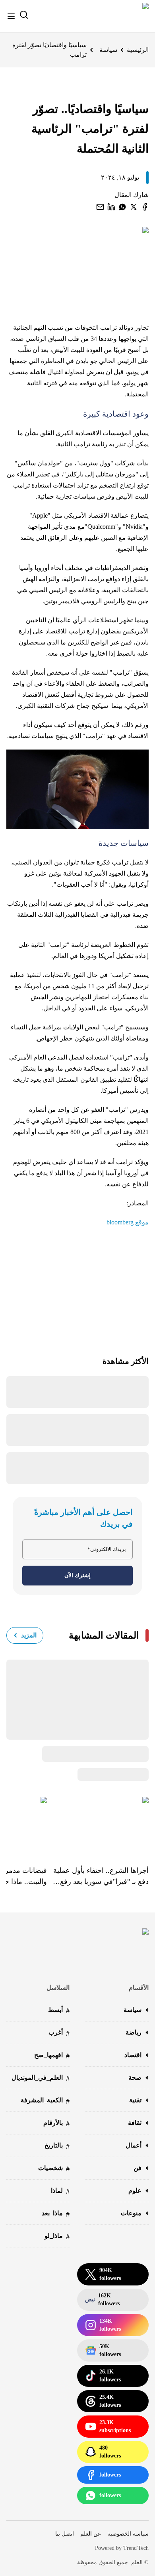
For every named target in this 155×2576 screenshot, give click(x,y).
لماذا (60, 2191)
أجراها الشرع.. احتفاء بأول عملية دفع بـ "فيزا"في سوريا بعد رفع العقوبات (101, 1877)
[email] (100, 207)
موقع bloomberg (128, 1222)
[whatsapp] (122, 207)
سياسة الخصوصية (128, 2534)
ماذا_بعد (56, 2214)
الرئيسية (138, 50)
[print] (145, 207)
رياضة (134, 2032)
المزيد (29, 1635)
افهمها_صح (52, 2056)
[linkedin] (111, 207)
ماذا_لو (57, 2237)
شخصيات (54, 2169)
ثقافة (135, 2123)
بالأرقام (56, 2124)
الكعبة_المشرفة (45, 2101)
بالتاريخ (57, 2146)
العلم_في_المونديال (41, 2078)
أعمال (134, 2145)
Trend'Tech (136, 2548)
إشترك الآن (77, 1575)
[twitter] (134, 207)
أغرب (59, 2033)
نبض (102, 2300)
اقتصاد (133, 2055)
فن (138, 2168)
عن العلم (91, 2534)
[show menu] (11, 16)
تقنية (135, 2100)
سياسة (108, 50)
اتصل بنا (65, 2534)
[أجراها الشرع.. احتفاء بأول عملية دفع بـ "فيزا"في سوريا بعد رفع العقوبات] (98, 1825)
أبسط (59, 2011)
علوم (135, 2191)
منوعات (131, 2213)
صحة (135, 2078)
